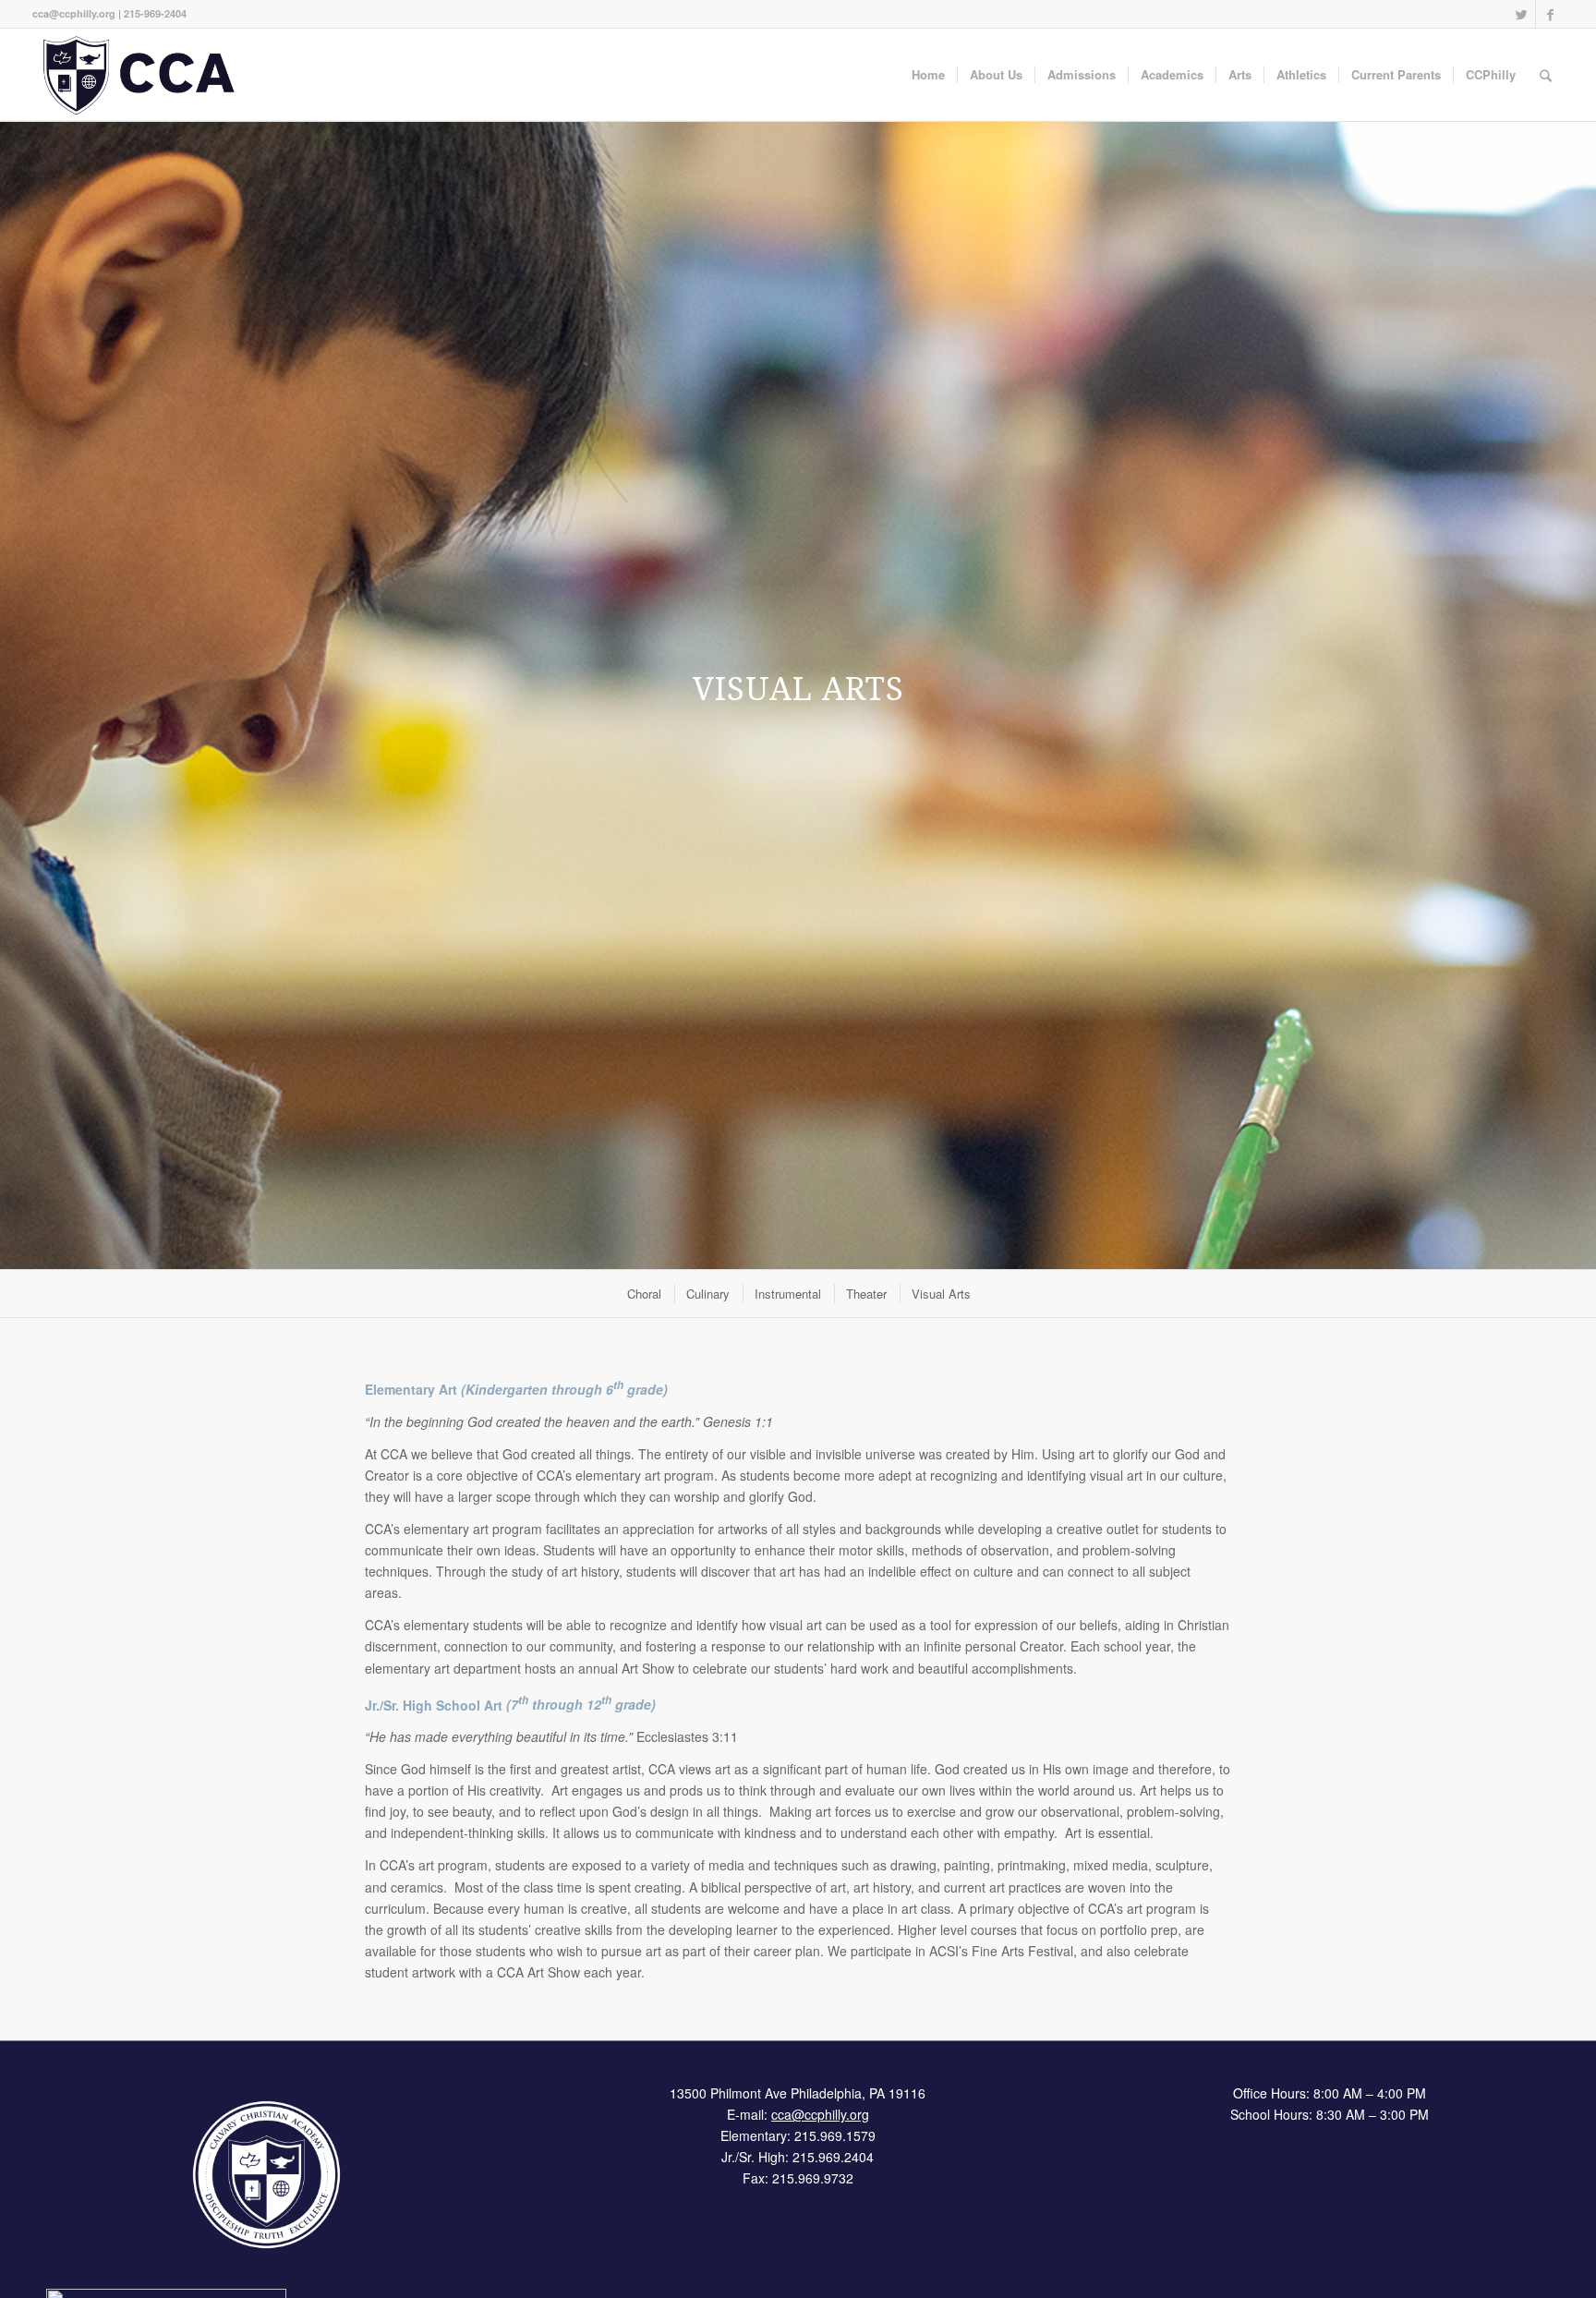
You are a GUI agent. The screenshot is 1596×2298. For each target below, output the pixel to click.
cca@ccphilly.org (74, 13)
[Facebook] (1550, 14)
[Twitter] (1522, 14)
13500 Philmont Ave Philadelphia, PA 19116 (798, 2093)
